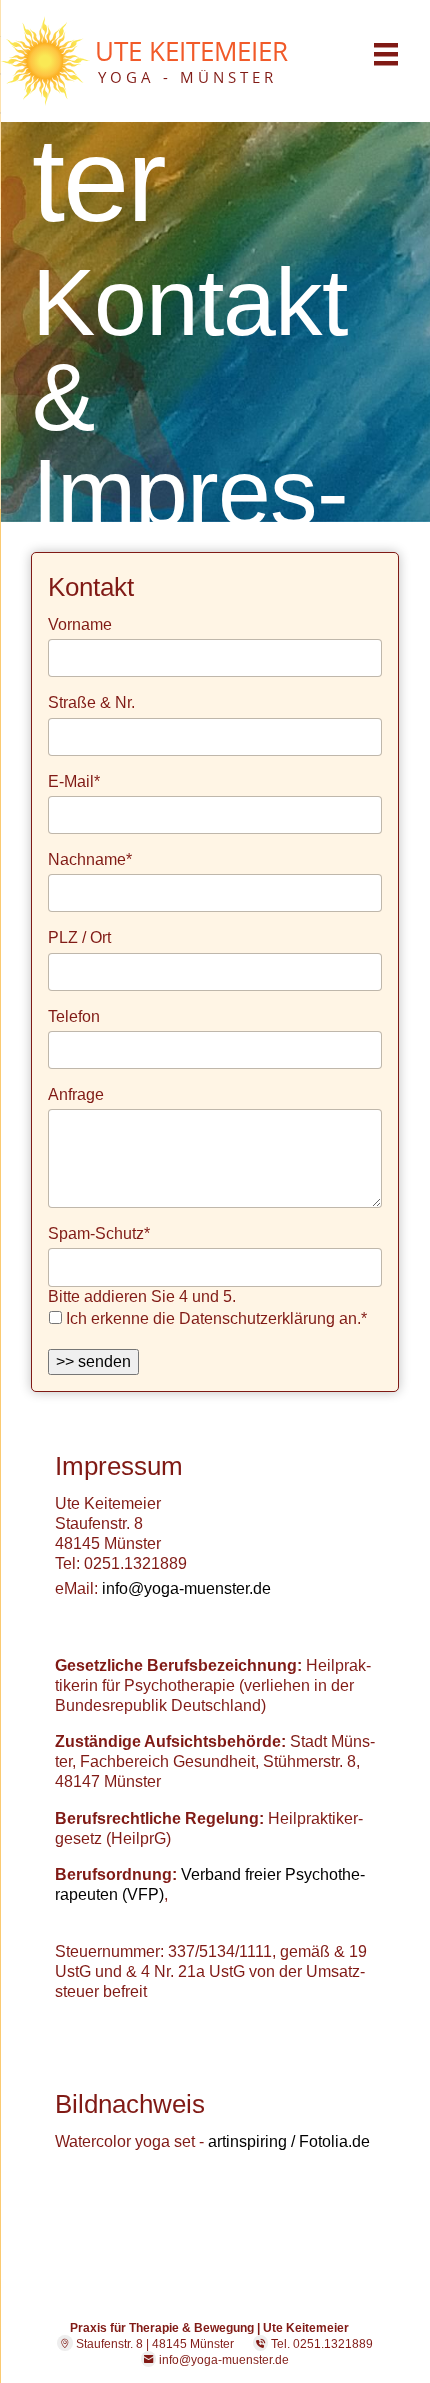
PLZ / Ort (79, 937)
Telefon (74, 1016)
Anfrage (76, 1094)
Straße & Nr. (91, 702)
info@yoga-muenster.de (186, 1588)
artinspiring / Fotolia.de (289, 2141)
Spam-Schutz (99, 1233)
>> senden (93, 1361)
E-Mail (74, 781)
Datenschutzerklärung (257, 1318)
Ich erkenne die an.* (216, 1318)
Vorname (80, 624)
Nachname (90, 859)
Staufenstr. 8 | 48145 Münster (153, 2343)
